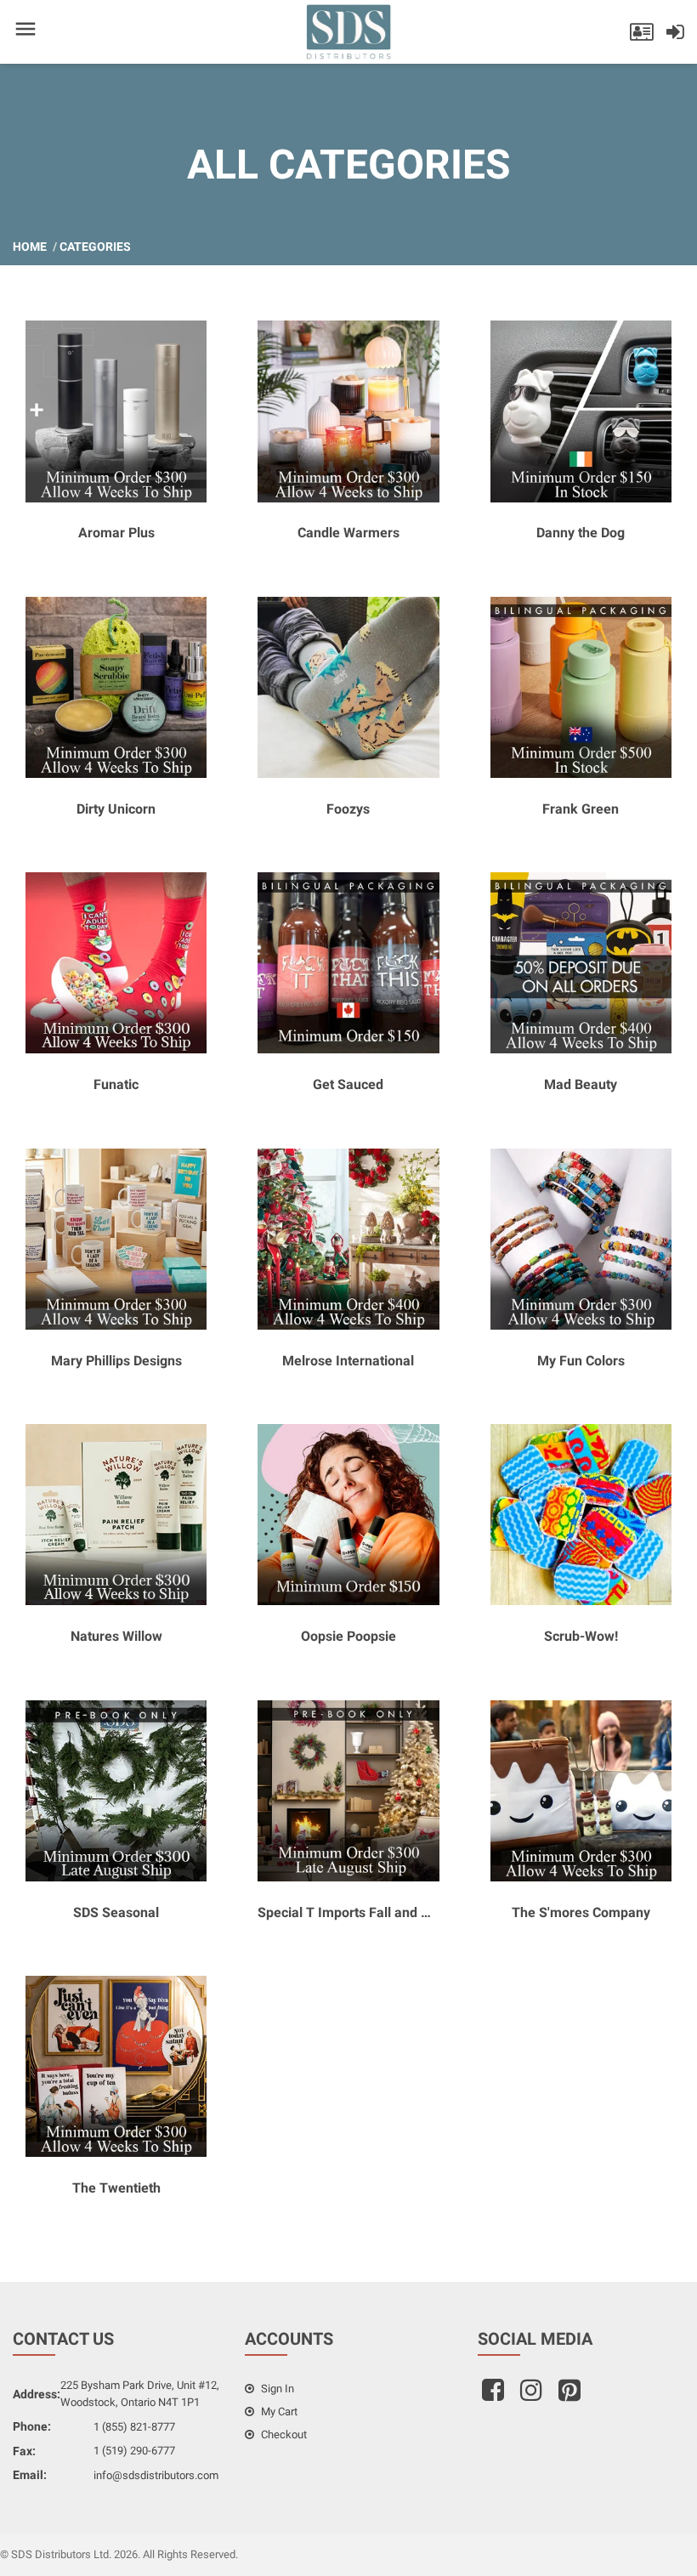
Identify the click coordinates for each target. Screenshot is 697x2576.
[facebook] (495, 2395)
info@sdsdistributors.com (156, 2475)
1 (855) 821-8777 (134, 2427)
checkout (283, 2434)
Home (30, 247)
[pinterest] (572, 2395)
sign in (276, 2389)
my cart (278, 2411)
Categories (95, 247)
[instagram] (533, 2395)
